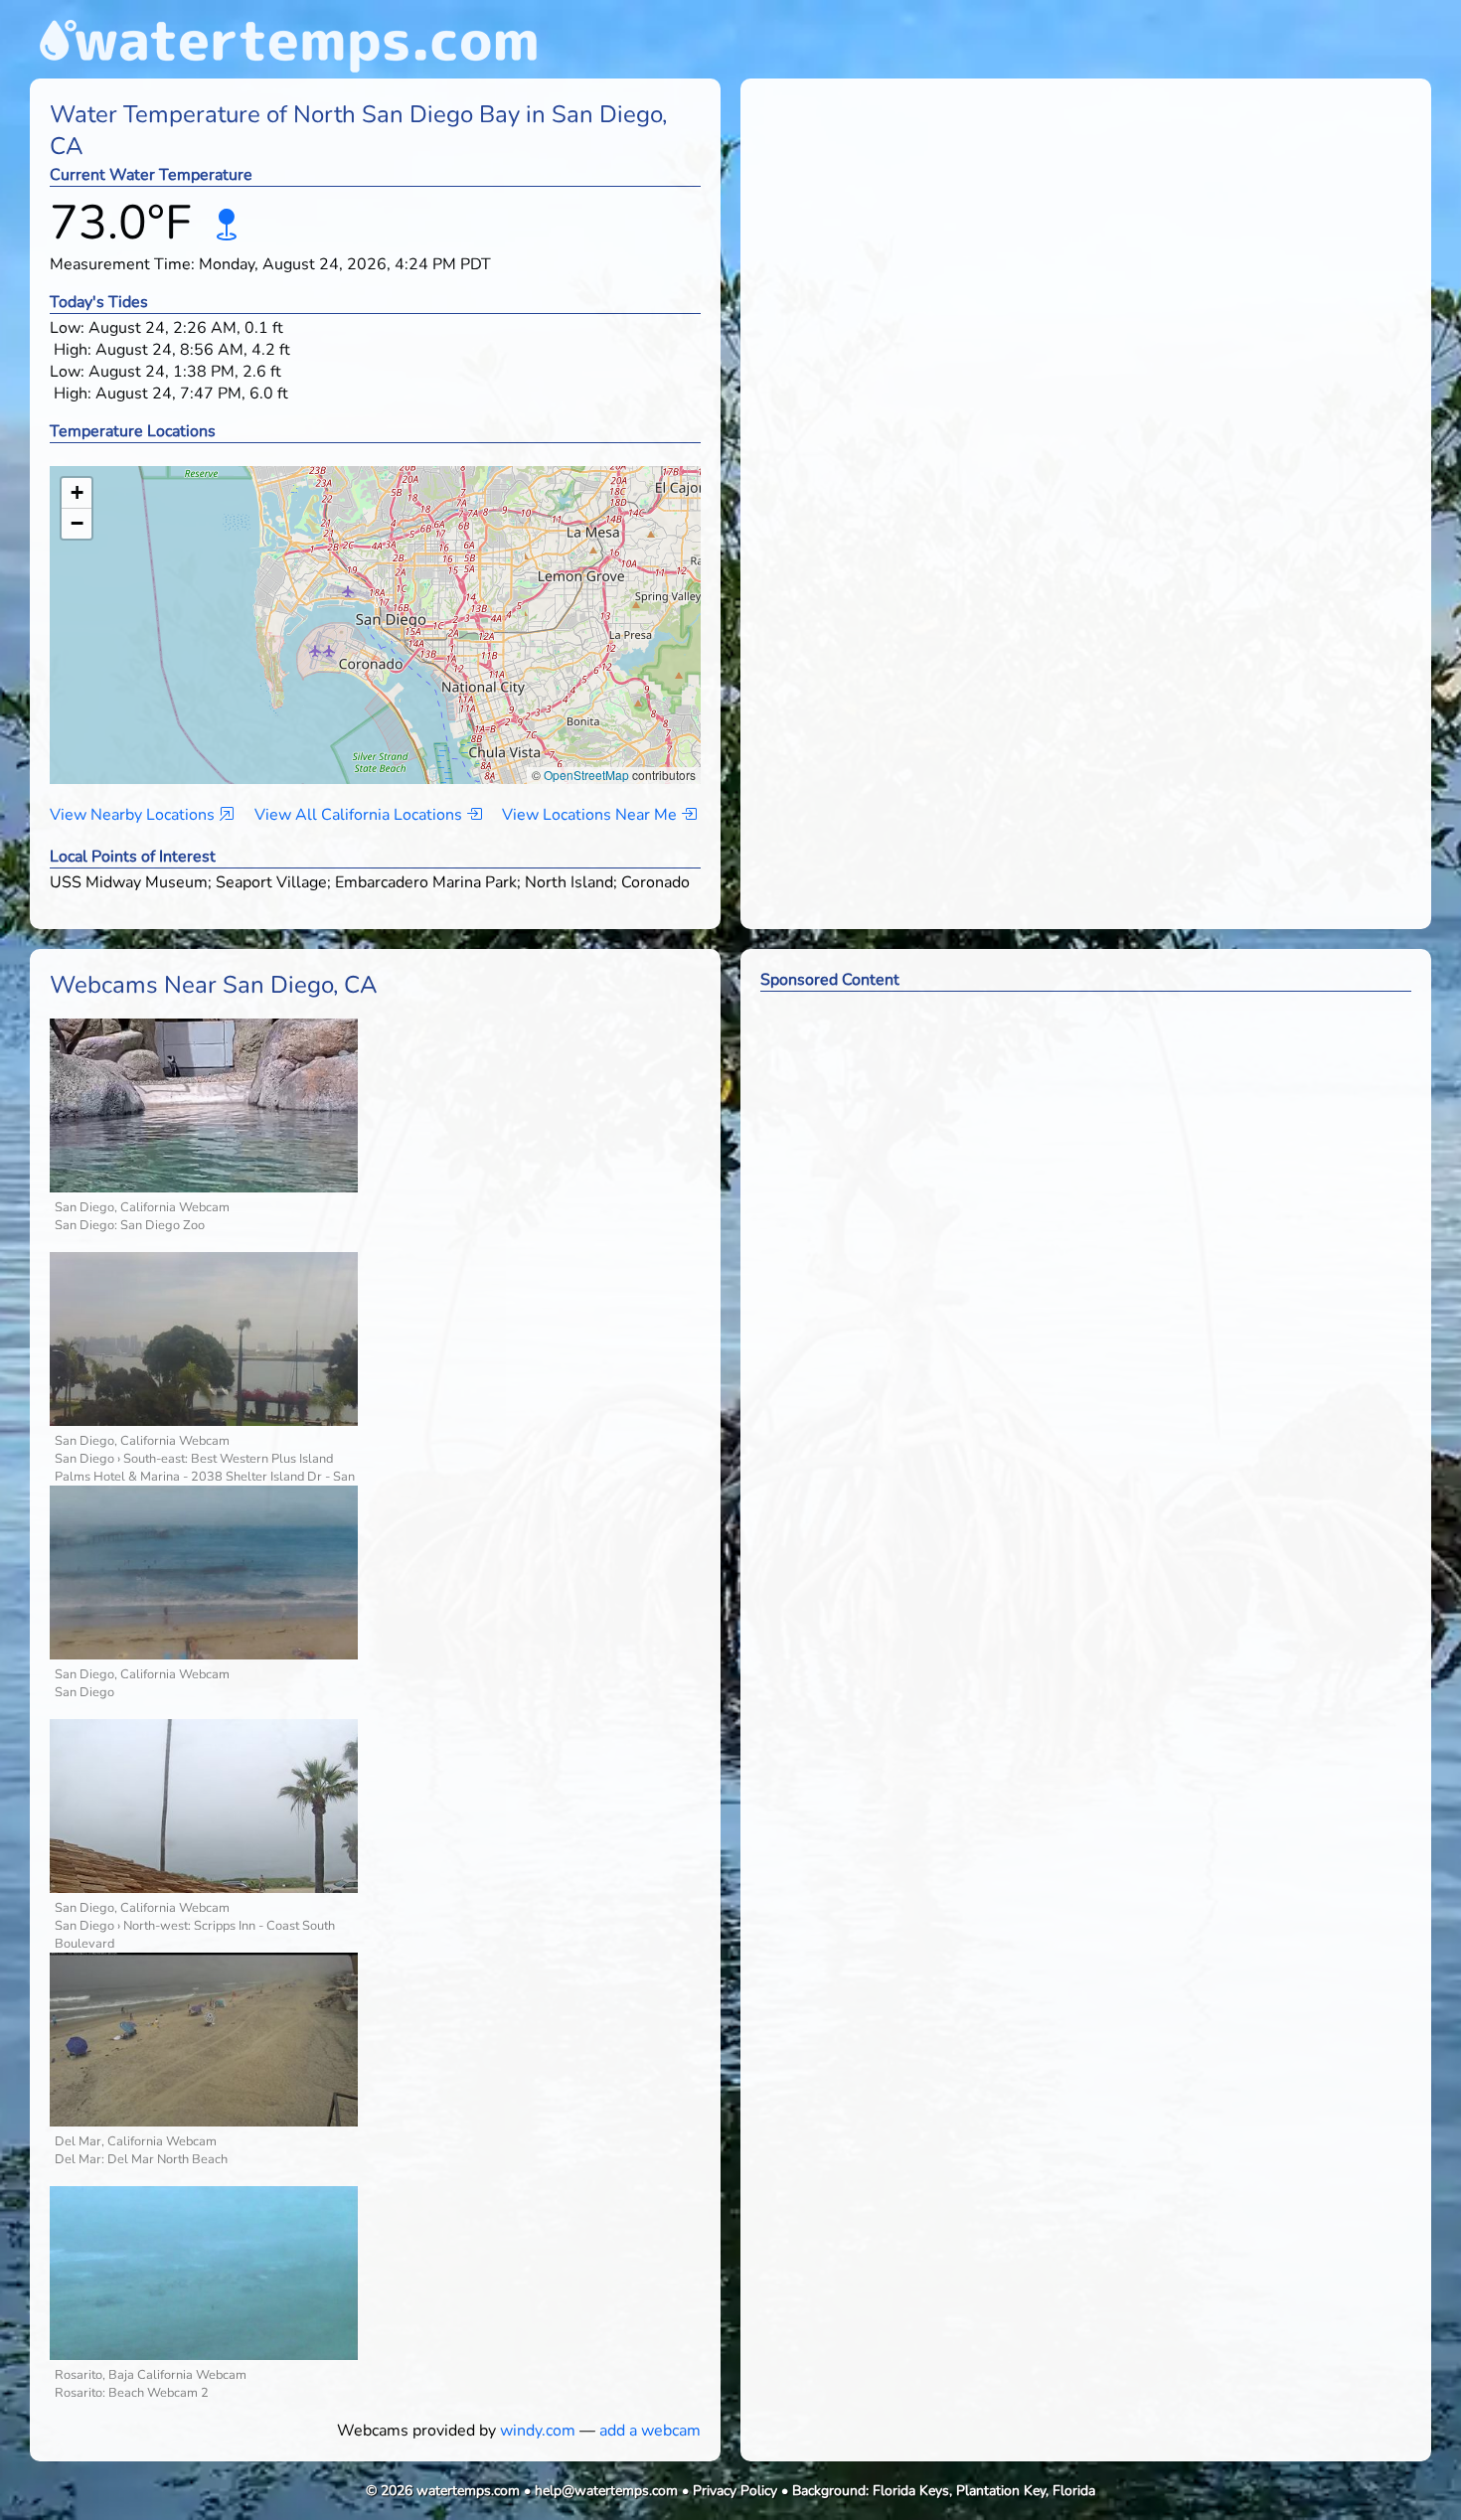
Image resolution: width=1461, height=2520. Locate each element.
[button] (376, 606)
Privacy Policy (735, 2491)
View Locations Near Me (591, 815)
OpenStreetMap (586, 775)
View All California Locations (360, 815)
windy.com (538, 2431)
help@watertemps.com (606, 2491)
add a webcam (650, 2431)
